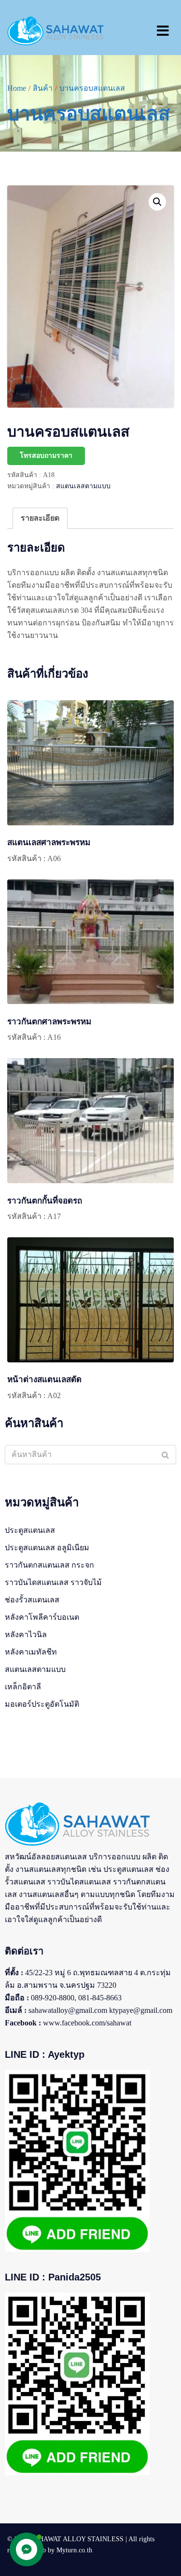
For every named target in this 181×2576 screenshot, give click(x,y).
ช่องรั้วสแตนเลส (32, 1600)
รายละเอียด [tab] (40, 518)
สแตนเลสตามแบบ (83, 486)
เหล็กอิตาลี (23, 1687)
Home (17, 88)
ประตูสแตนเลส (30, 1530)
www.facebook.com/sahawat (87, 2023)
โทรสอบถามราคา (46, 456)
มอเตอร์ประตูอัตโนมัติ (42, 1704)
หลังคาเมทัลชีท (31, 1652)
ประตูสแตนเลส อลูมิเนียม (47, 1548)
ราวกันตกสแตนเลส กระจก (49, 1565)
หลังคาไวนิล (26, 1635)
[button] (157, 202)
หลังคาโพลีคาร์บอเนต (42, 1617)
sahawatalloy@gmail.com (68, 2010)
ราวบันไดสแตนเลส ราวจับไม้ (53, 1582)
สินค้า (43, 88)
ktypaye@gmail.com (141, 2010)
